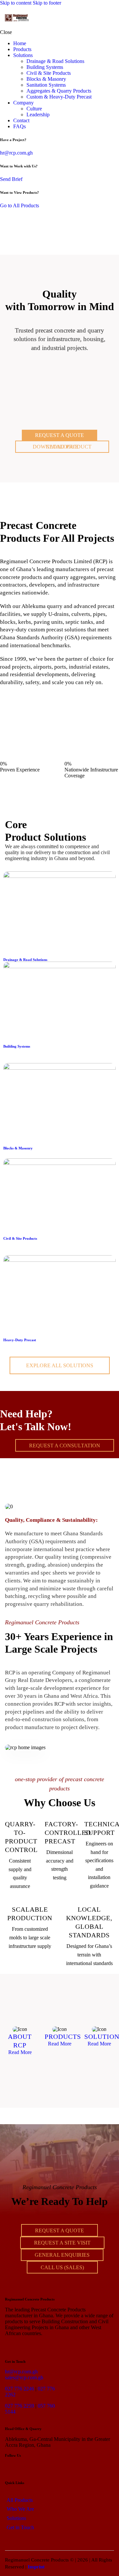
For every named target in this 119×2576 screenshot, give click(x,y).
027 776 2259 (20, 2406)
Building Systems (17, 1046)
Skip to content (16, 3)
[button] (110, 18)
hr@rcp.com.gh (16, 153)
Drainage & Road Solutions (25, 960)
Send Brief (11, 179)
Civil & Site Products (20, 1238)
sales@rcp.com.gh (24, 2377)
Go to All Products (20, 205)
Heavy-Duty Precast (20, 1340)
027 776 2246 (20, 2389)
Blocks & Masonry (18, 1148)
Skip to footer (47, 3)
